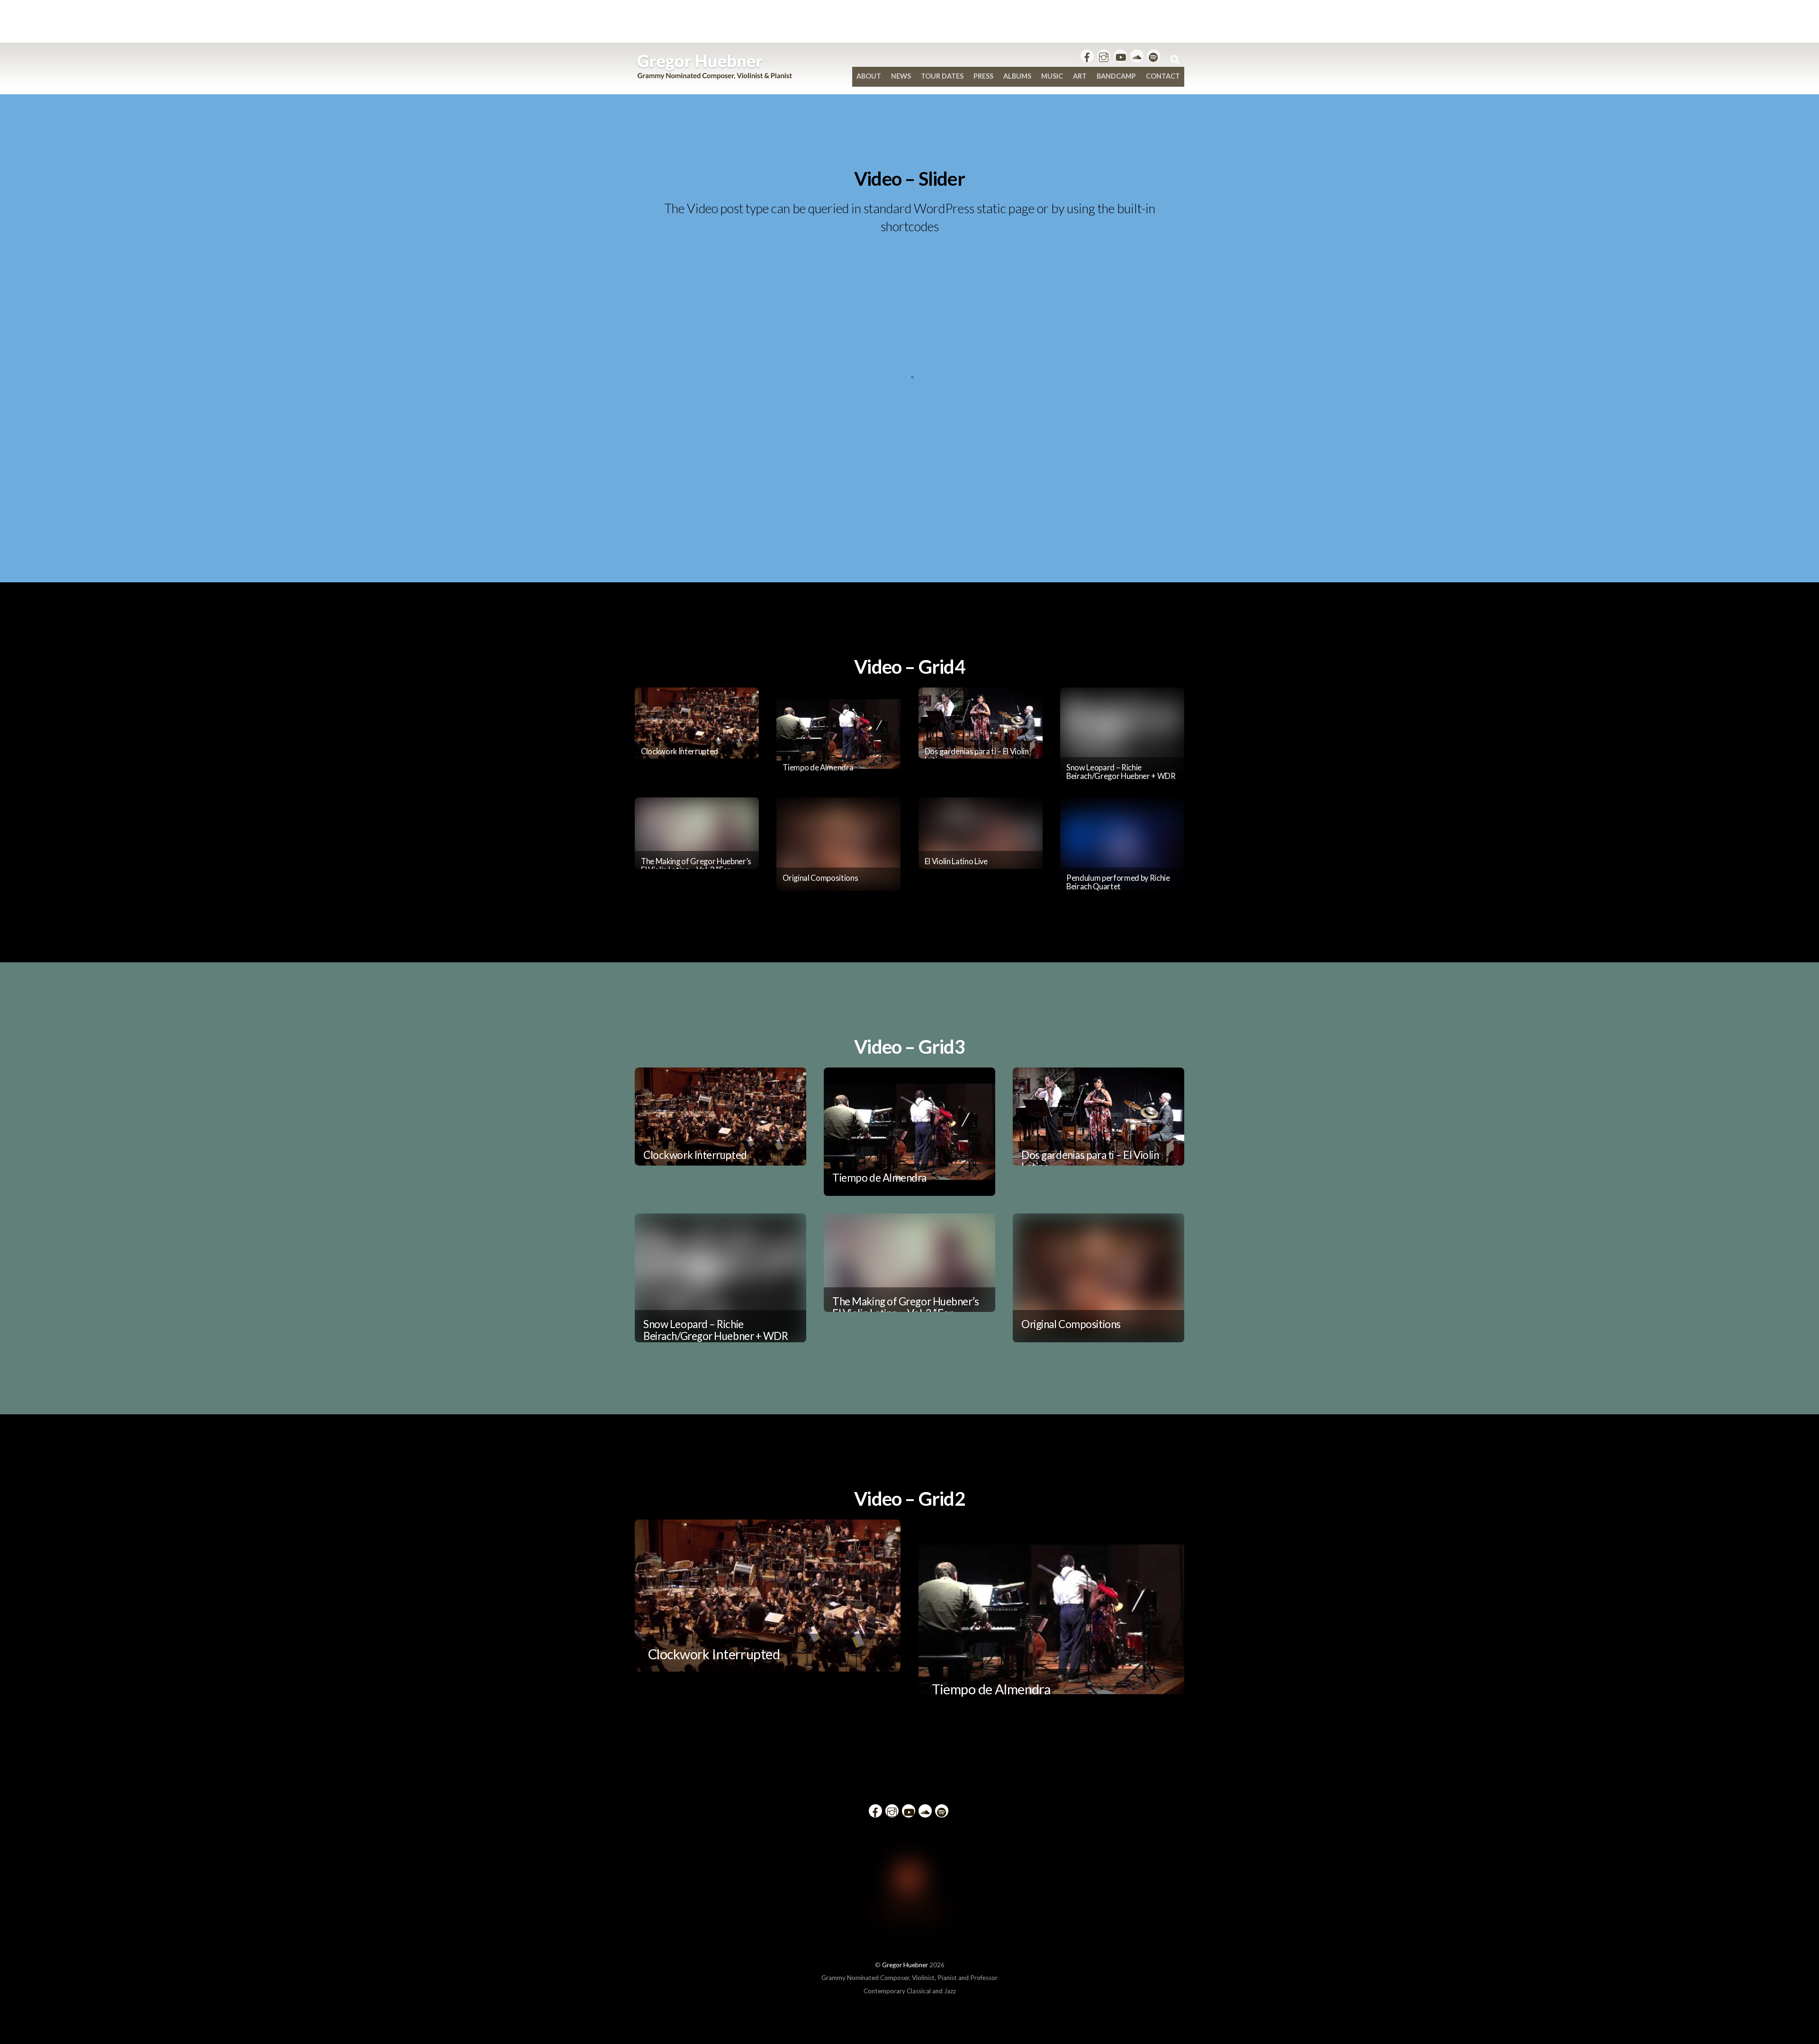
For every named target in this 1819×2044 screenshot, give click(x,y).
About (869, 76)
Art (1080, 76)
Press (983, 76)
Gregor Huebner (905, 1965)
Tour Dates (942, 76)
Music (1052, 76)
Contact (1163, 76)
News (901, 76)
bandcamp (1116, 76)
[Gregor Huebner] (715, 75)
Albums (1017, 76)
